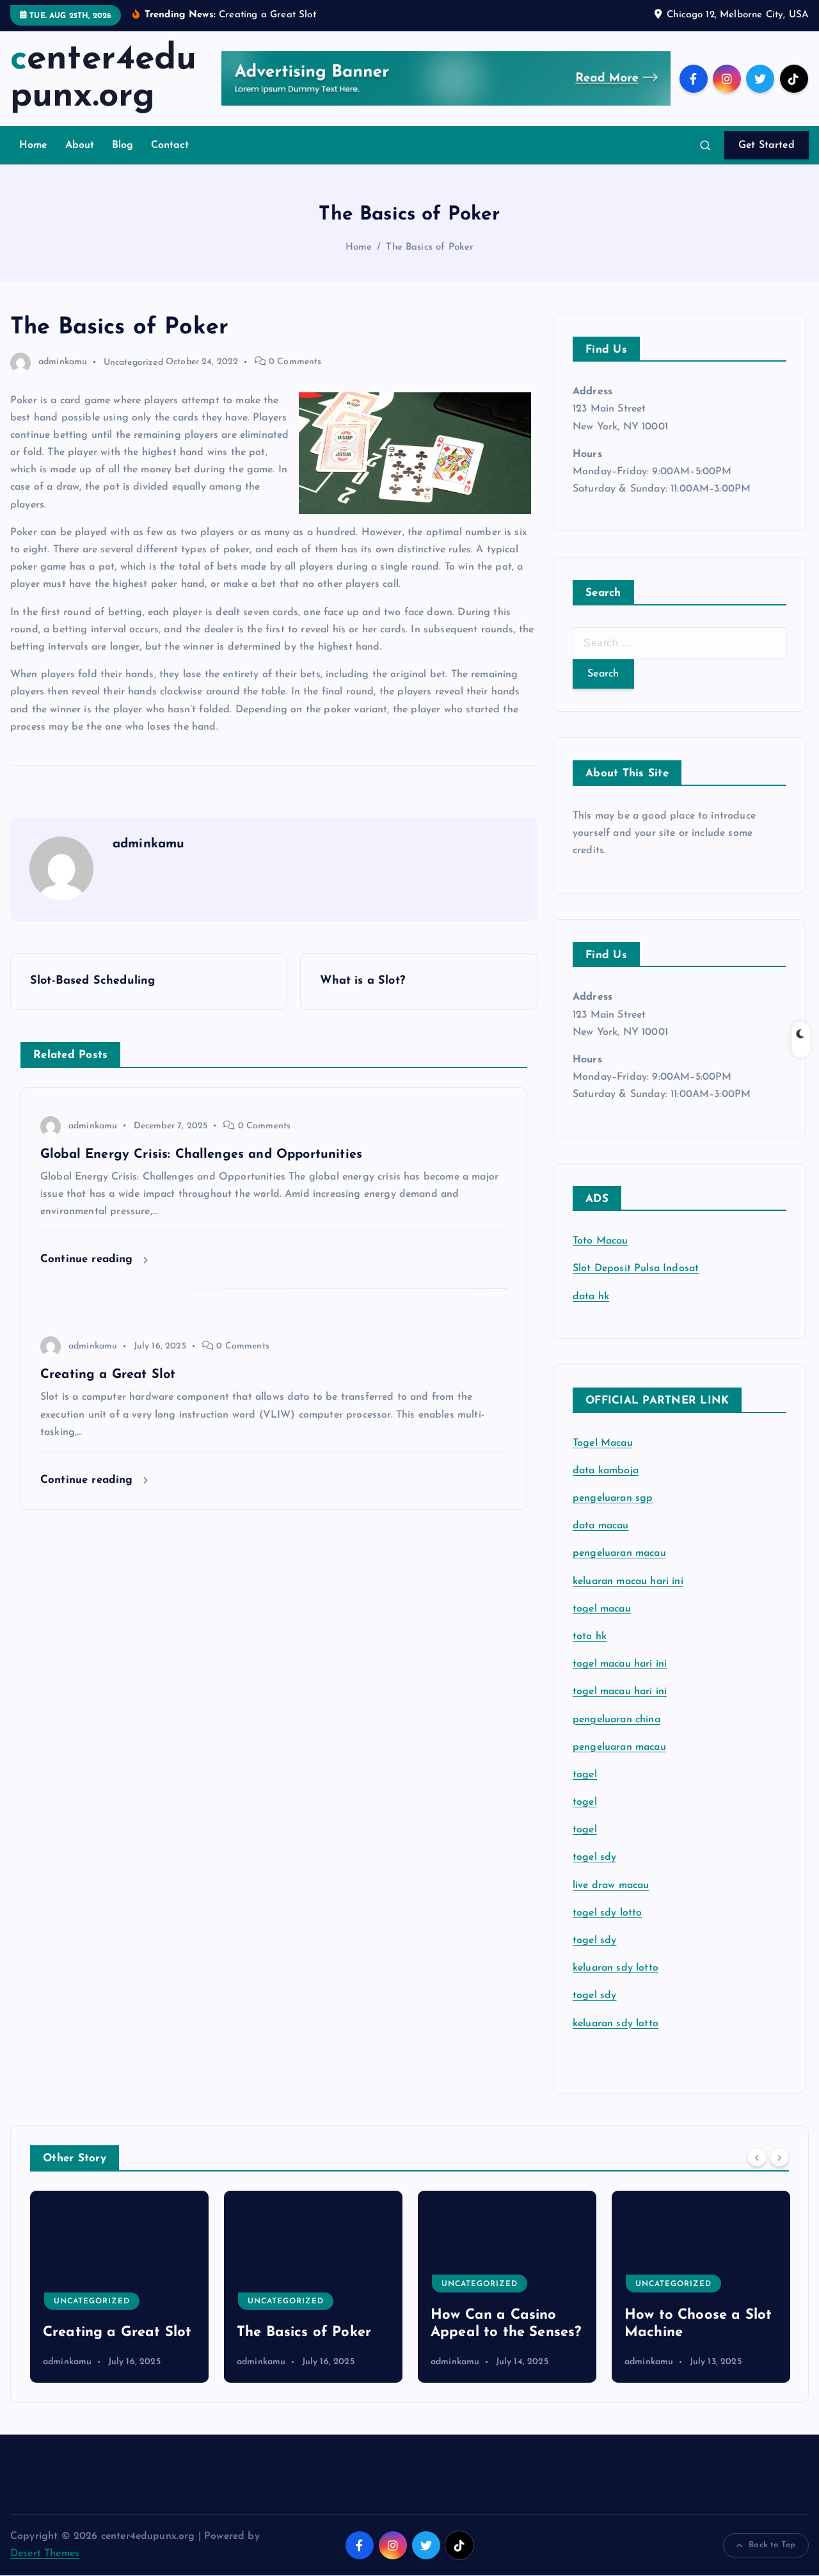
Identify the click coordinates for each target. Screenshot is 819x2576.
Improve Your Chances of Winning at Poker (712, 2315)
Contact (170, 145)
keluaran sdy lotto (616, 2024)
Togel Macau (603, 1443)
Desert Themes (45, 2554)
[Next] (779, 2157)
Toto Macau (600, 1241)
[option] (137, 2287)
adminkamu (63, 362)
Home (34, 145)
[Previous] (757, 2157)
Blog (123, 145)
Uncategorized (133, 362)
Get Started (767, 145)
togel (585, 1775)
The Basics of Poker (430, 247)
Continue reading (89, 1259)
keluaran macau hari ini (628, 1581)
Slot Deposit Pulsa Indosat (636, 1268)
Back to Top (772, 2545)
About (80, 145)
